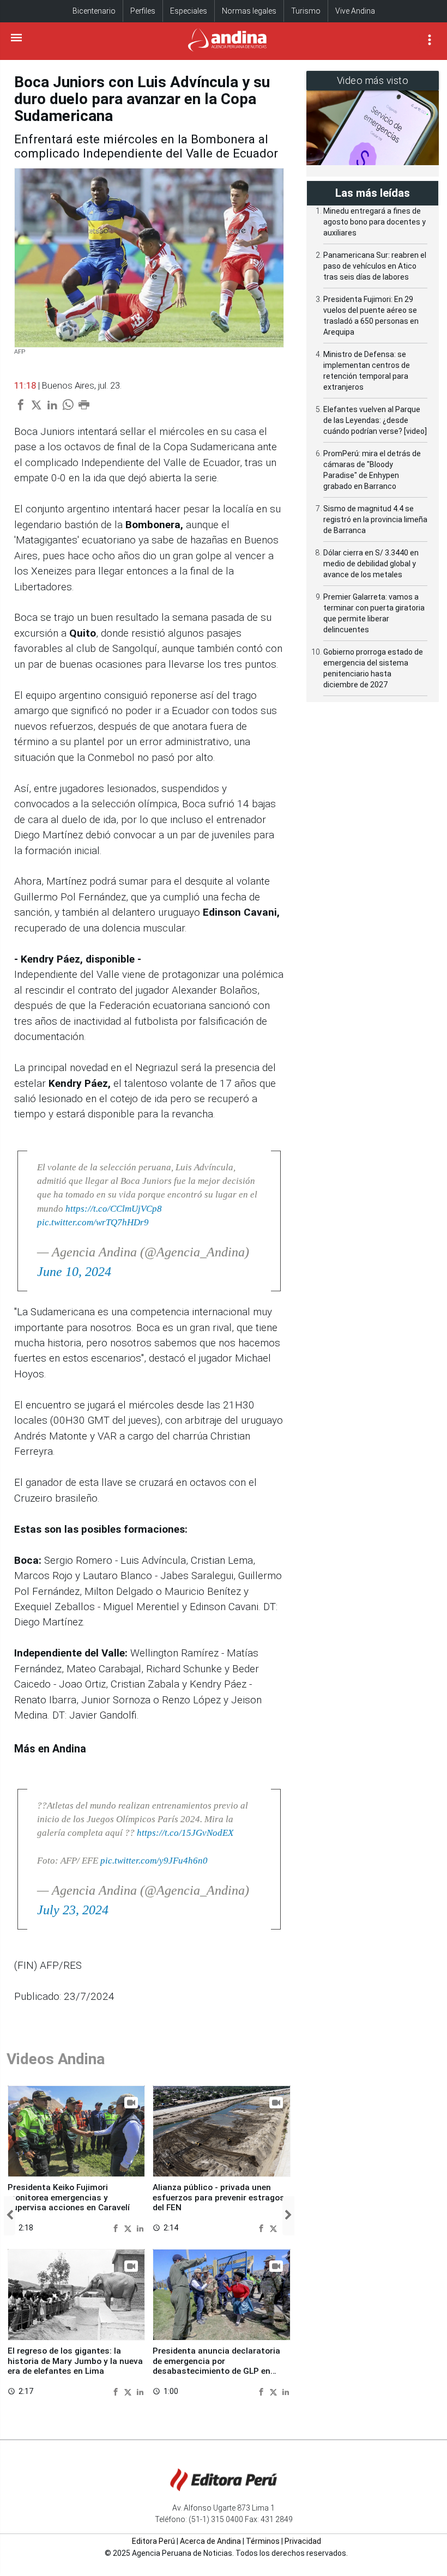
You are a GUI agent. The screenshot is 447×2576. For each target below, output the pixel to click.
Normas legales (249, 11)
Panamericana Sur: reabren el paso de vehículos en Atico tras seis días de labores (375, 266)
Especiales (189, 11)
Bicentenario (94, 11)
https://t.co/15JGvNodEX (185, 1833)
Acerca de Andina (210, 2541)
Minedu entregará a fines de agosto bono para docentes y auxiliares (374, 222)
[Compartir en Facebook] (117, 2227)
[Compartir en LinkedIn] (140, 2227)
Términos (263, 2541)
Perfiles (143, 11)
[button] (10, 2216)
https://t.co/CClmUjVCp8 (114, 1209)
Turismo (306, 11)
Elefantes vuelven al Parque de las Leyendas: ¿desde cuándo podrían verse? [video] (375, 420)
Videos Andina (56, 2059)
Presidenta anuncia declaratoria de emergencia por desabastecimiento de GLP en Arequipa (216, 2366)
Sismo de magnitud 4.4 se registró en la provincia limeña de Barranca (375, 519)
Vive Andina (355, 11)
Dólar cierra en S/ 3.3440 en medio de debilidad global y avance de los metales (371, 564)
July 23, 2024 (73, 1910)
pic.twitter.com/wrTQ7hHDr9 (93, 1222)
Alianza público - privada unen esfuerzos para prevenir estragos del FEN (219, 2197)
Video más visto (373, 80)
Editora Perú (153, 2541)
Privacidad (303, 2541)
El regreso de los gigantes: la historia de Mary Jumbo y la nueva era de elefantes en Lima (75, 2361)
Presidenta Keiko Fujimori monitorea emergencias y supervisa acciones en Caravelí (69, 2197)
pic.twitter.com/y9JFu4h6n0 (154, 1861)
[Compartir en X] (129, 2227)
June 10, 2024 (74, 1272)
